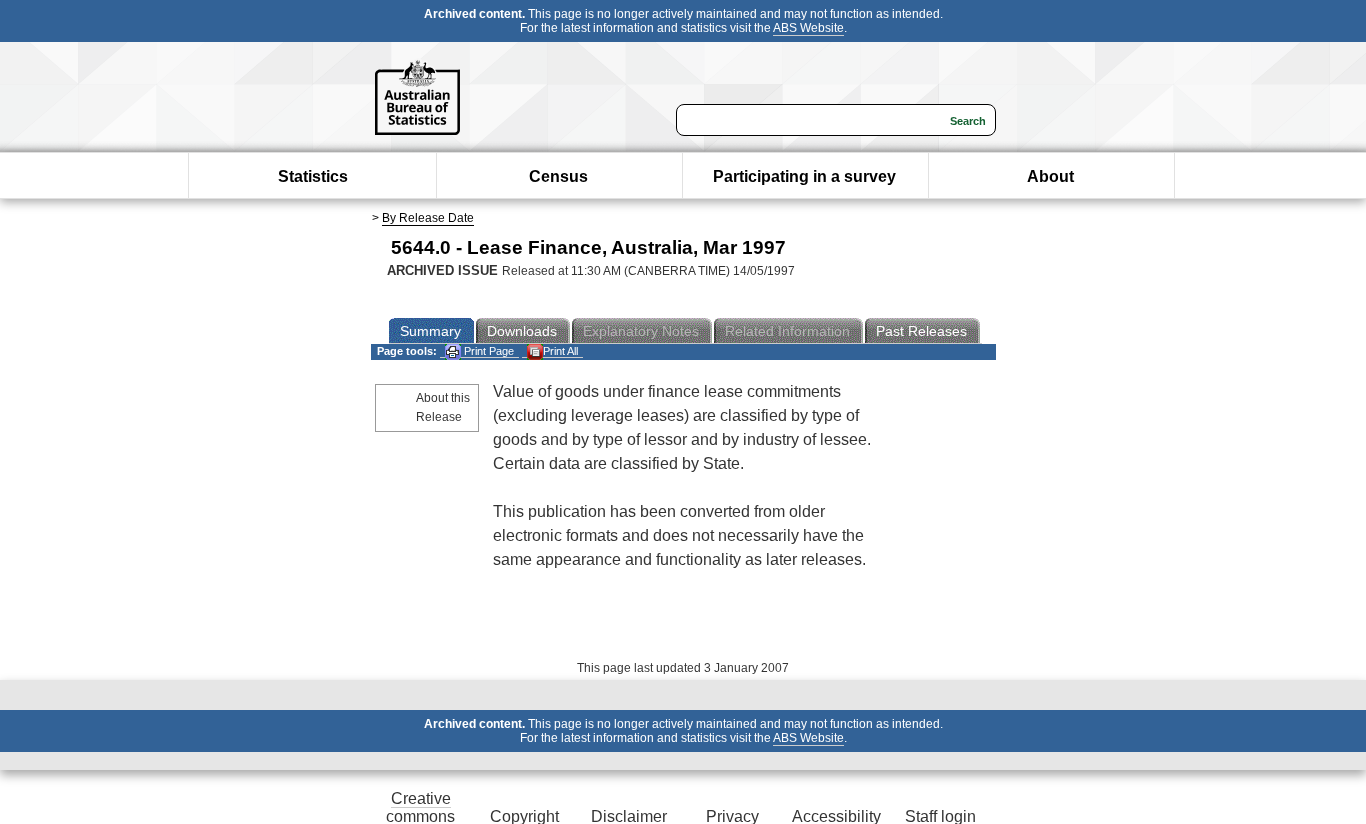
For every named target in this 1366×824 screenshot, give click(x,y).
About (1050, 176)
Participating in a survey (804, 176)
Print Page (487, 351)
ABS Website (808, 28)
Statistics (313, 176)
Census (558, 176)
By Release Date (428, 218)
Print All (560, 351)
